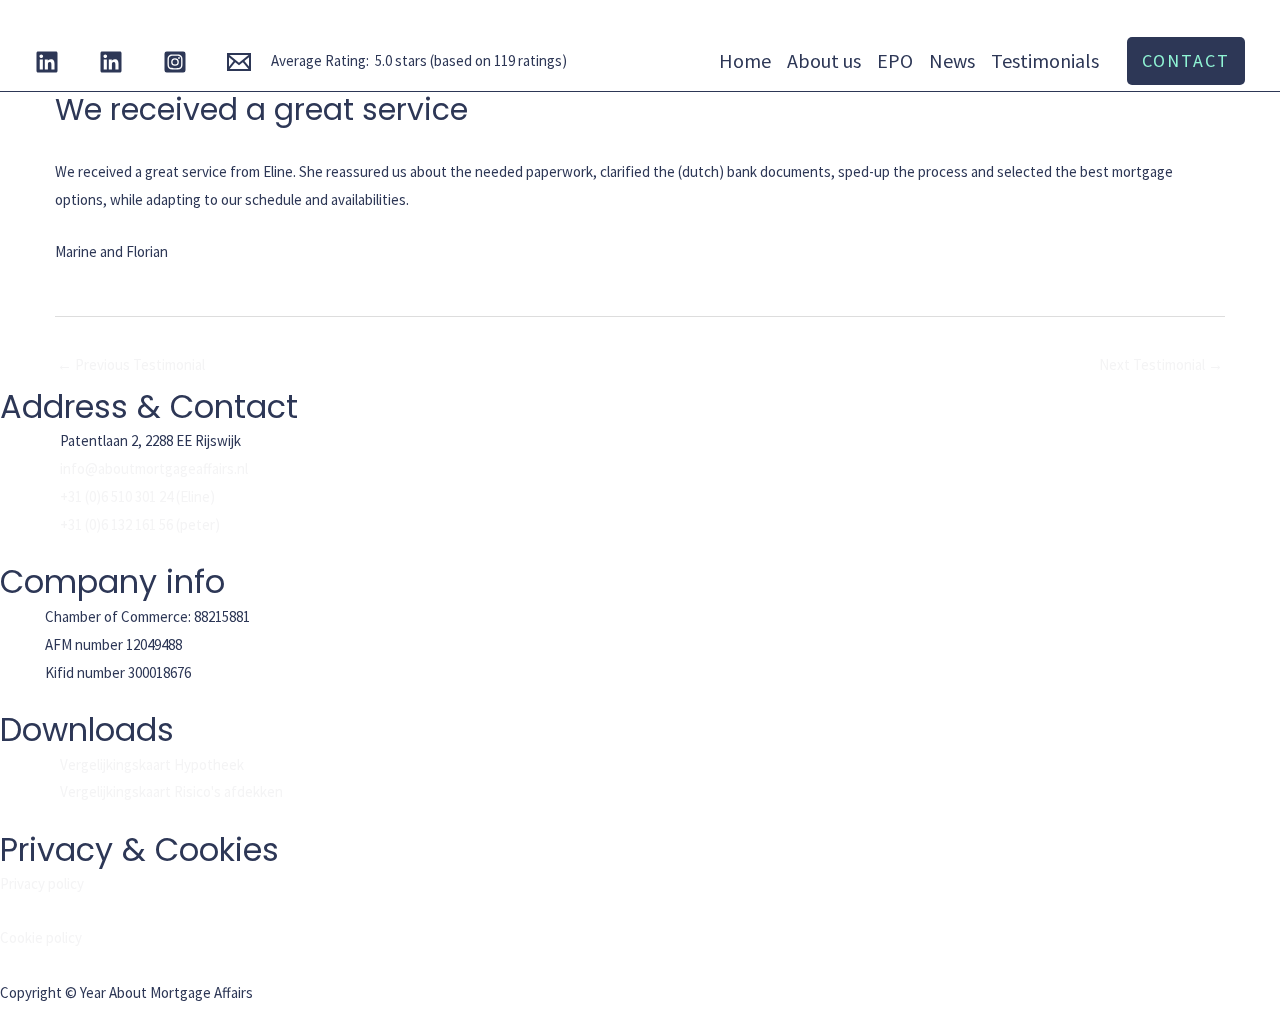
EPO (895, 60)
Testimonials (1045, 60)
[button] (1186, 61)
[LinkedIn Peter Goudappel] (111, 62)
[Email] (239, 62)
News (952, 60)
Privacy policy (42, 883)
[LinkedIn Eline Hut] (47, 62)
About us (824, 60)
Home (745, 60)
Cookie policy (41, 937)
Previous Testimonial (131, 364)
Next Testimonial (1161, 364)
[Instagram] (175, 62)
